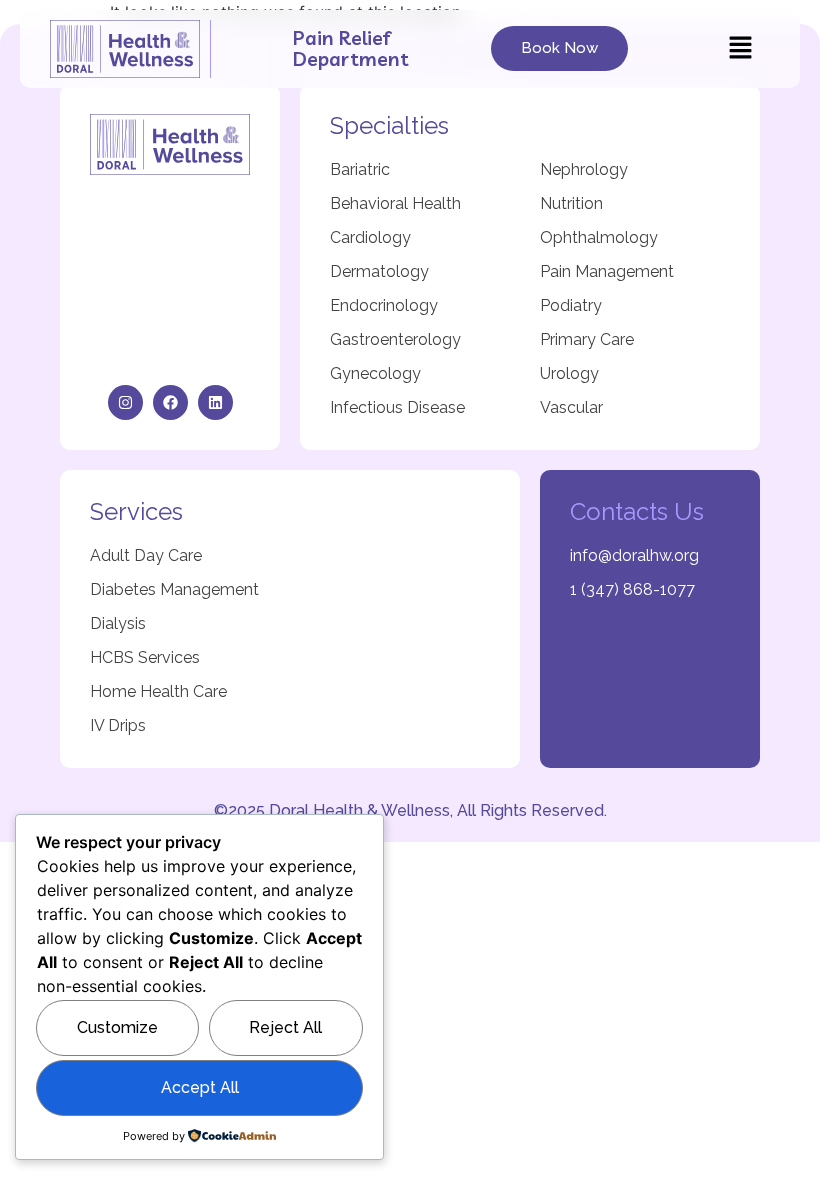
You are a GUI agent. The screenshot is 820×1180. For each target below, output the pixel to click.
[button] (740, 48)
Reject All (285, 1027)
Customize (117, 1027)
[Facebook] (170, 402)
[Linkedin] (215, 402)
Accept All (200, 1087)
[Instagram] (125, 402)
